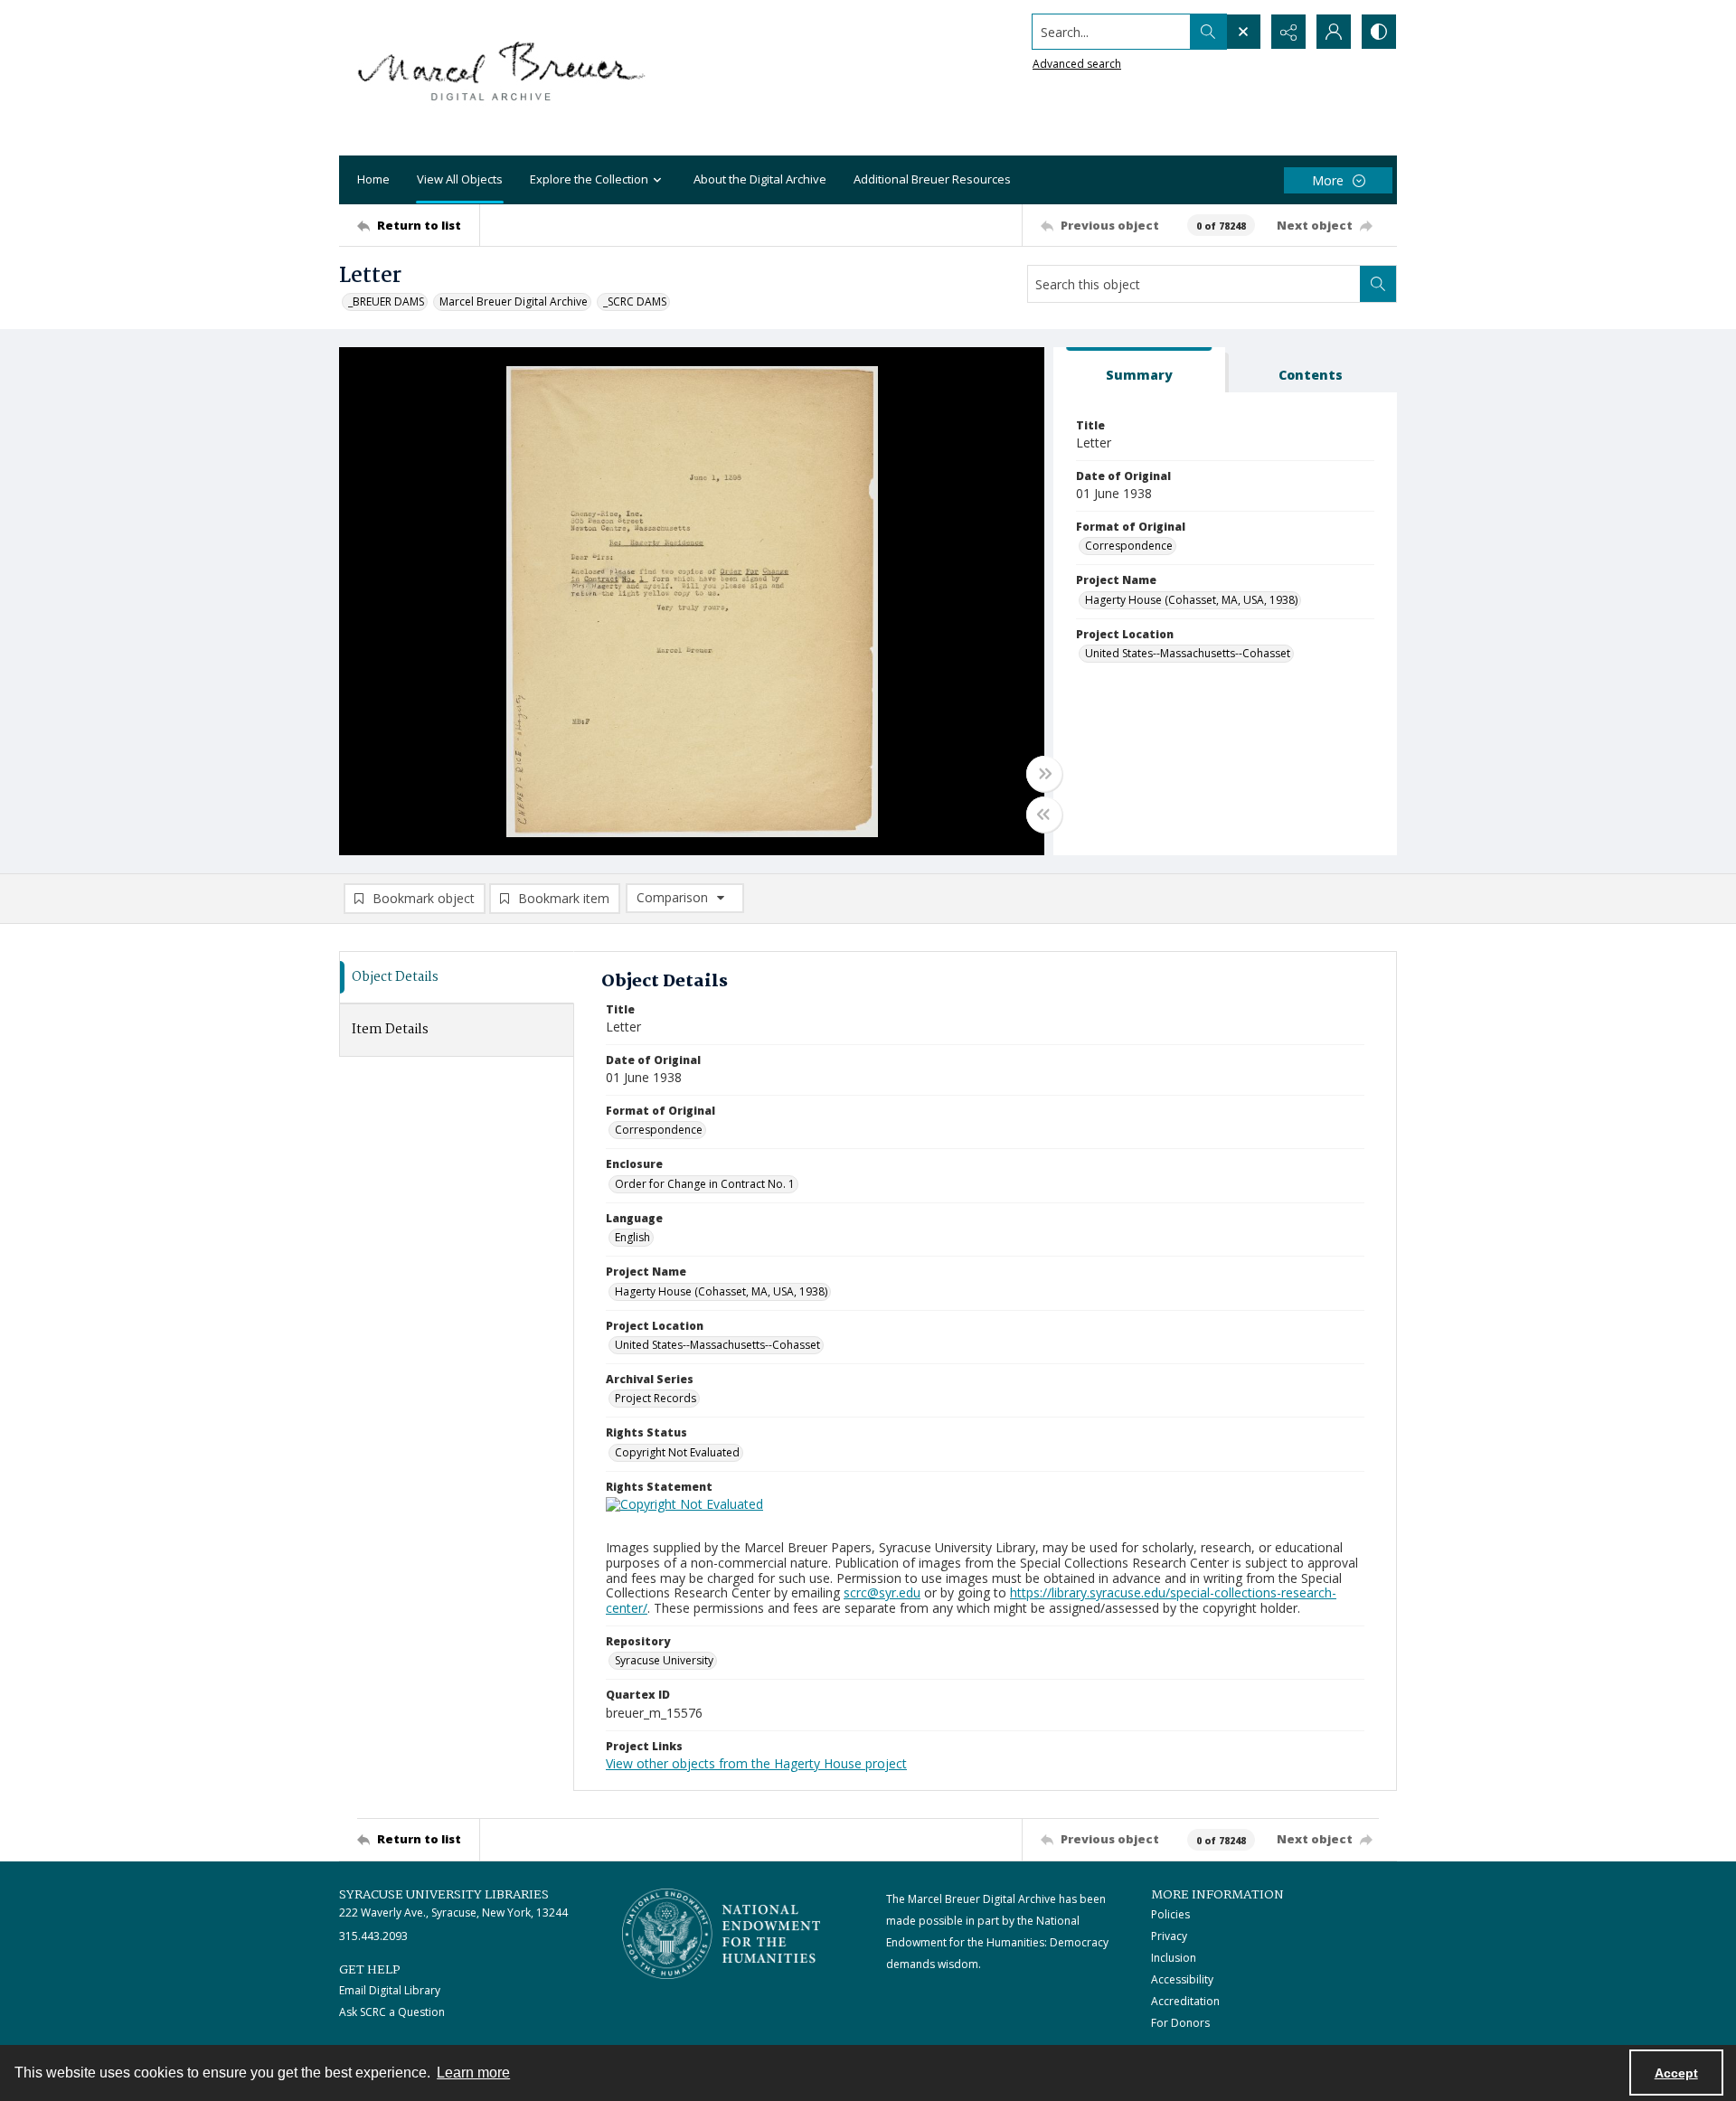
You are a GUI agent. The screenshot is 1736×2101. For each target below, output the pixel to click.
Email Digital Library (390, 1990)
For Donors (1180, 2023)
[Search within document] (1378, 284)
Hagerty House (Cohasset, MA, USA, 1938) (1191, 600)
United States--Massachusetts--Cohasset (1188, 653)
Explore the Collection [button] (589, 179)
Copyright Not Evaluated (677, 1452)
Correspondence (1129, 546)
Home (373, 179)
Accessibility (1182, 1979)
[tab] (1139, 370)
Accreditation (1185, 2001)
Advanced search (1077, 64)
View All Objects (460, 179)
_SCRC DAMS (635, 301)
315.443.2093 (373, 1936)
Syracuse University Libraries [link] (444, 1895)
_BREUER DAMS (386, 301)
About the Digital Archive (760, 179)
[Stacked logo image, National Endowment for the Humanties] (722, 1934)
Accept (1676, 2073)
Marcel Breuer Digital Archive (514, 301)
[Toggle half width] (1044, 815)
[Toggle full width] (1044, 774)
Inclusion (1174, 1958)
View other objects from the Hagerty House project (756, 1763)
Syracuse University (664, 1660)
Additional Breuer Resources (932, 179)
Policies (1170, 1914)
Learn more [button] (473, 2073)
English (632, 1237)
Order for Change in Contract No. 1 (705, 1184)
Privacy (1169, 1936)
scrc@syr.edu (882, 1592)
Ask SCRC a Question (392, 2012)
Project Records (656, 1398)
